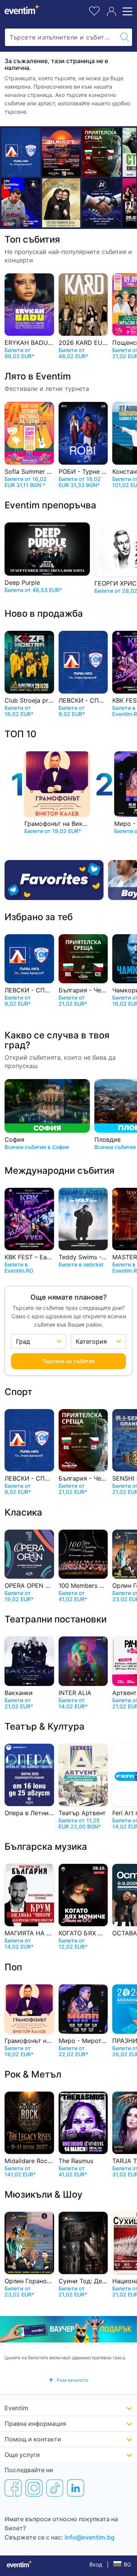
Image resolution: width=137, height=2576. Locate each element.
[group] (68, 2329)
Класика (23, 1512)
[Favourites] (54, 880)
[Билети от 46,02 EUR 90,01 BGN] (61, 152)
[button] (68, 2380)
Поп (13, 1967)
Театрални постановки (56, 1619)
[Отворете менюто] (126, 11)
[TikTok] (55, 2488)
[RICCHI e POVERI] (61, 203)
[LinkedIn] (76, 2488)
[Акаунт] (112, 11)
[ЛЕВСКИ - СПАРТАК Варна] (21, 152)
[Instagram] (34, 2488)
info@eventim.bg (90, 2537)
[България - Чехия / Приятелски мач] (102, 152)
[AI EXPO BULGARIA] (102, 203)
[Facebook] (13, 2488)
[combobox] (61, 37)
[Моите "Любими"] (94, 10)
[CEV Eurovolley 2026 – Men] (21, 203)
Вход (96, 2564)
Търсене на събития (68, 1361)
